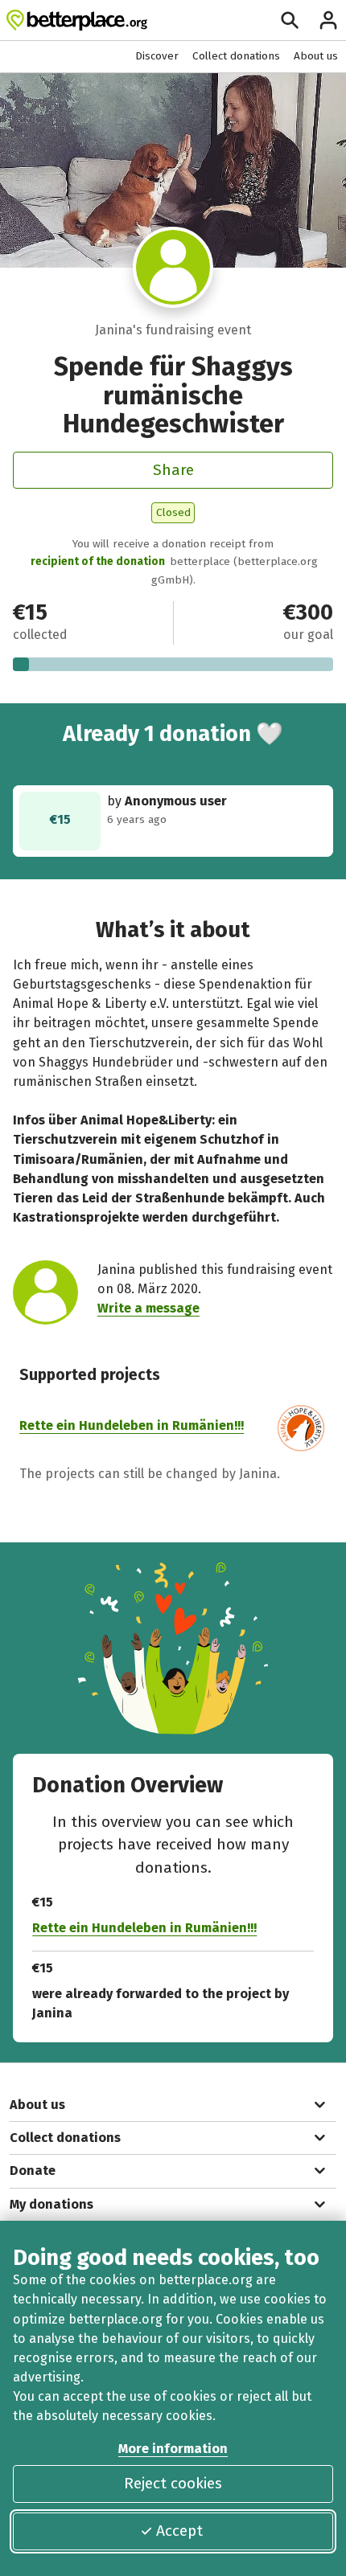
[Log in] (328, 20)
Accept (179, 2531)
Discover (157, 56)
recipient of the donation (98, 561)
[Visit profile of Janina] (173, 267)
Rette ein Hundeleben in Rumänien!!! (132, 1425)
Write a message (148, 1308)
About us (316, 56)
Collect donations (236, 56)
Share (173, 470)
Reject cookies (173, 2483)
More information (173, 2449)
